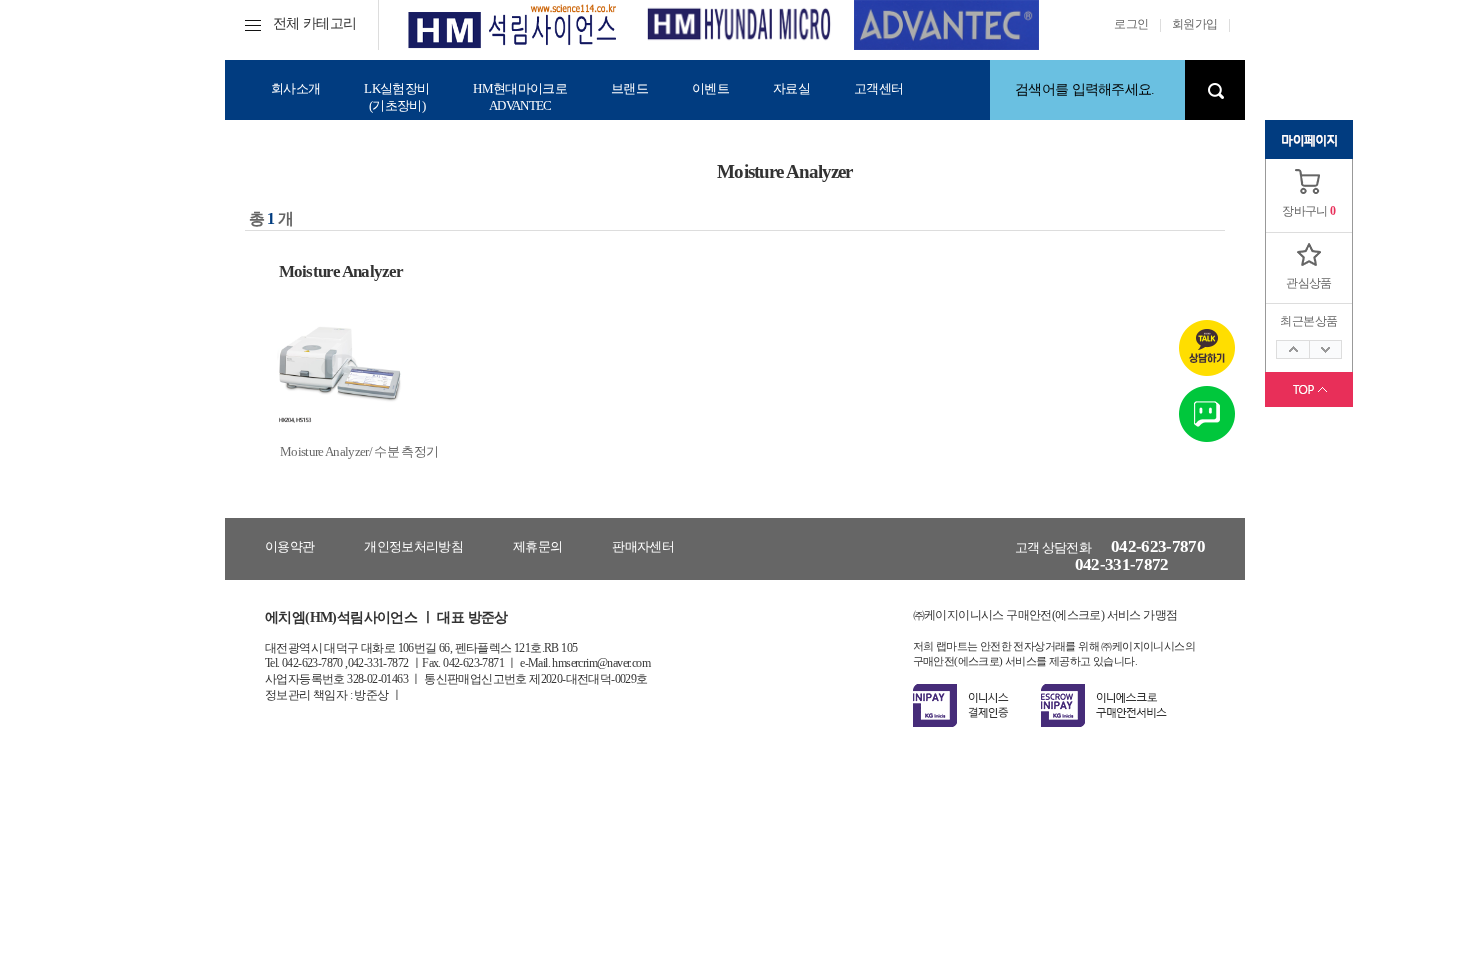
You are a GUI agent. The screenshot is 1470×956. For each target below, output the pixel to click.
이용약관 (289, 546)
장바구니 (1305, 211)
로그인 (1131, 24)
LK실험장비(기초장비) (396, 97)
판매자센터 (643, 546)
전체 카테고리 (314, 23)
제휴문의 (537, 546)
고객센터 (878, 88)
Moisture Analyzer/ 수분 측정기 (359, 451)
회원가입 (1195, 24)
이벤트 (710, 88)
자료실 (791, 88)
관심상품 (1309, 283)
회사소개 (295, 88)
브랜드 (629, 88)
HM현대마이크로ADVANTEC (520, 97)
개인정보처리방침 (413, 546)
